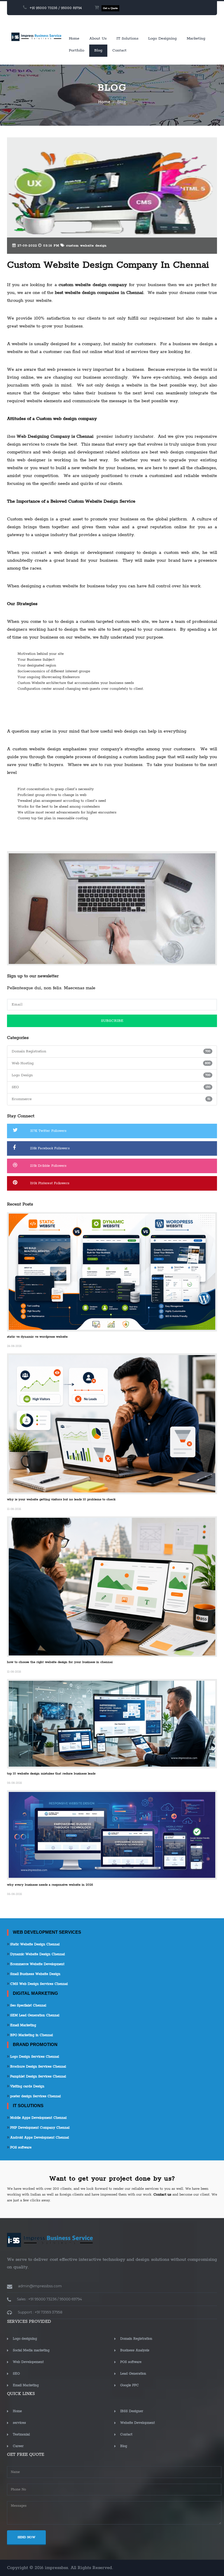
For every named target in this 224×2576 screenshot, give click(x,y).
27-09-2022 (27, 246)
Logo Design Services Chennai (34, 2057)
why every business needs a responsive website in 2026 (50, 1885)
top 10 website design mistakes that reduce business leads (51, 1774)
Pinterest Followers (50, 1183)
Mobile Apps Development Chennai (38, 2118)
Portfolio (77, 50)
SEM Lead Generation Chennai (34, 2015)
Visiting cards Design (27, 2086)
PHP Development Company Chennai (39, 2128)
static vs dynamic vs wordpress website (37, 1337)
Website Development (138, 2423)
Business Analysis (135, 2350)
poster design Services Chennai (35, 2096)
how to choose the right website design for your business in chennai (60, 1662)
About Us (98, 39)
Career (18, 2446)
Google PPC (129, 2385)
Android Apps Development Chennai (39, 2138)
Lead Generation (133, 2374)
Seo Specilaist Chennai (28, 2005)
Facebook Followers (50, 1148)
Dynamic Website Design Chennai (37, 1954)
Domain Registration (136, 2339)
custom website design (86, 246)
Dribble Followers (48, 1166)
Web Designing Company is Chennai (55, 436)
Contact (119, 50)
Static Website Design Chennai (34, 1944)
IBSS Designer (132, 2411)
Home (74, 39)
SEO (16, 2374)
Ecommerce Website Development (37, 1964)
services (19, 2423)
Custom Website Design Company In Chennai (108, 265)
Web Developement (28, 2362)
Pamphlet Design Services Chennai (37, 2076)
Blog (98, 50)
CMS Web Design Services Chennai (38, 1984)
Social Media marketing (31, 2350)
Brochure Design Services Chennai (37, 2067)
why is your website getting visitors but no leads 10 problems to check (61, 1499)
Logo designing (162, 39)
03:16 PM (50, 246)
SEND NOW (26, 2537)
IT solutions (127, 39)
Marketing (196, 39)
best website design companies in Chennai (99, 293)
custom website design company (92, 285)
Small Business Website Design (35, 1974)
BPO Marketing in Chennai (31, 2035)
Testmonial (21, 2434)
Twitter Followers (48, 1131)
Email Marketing (23, 2025)
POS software (20, 2147)
